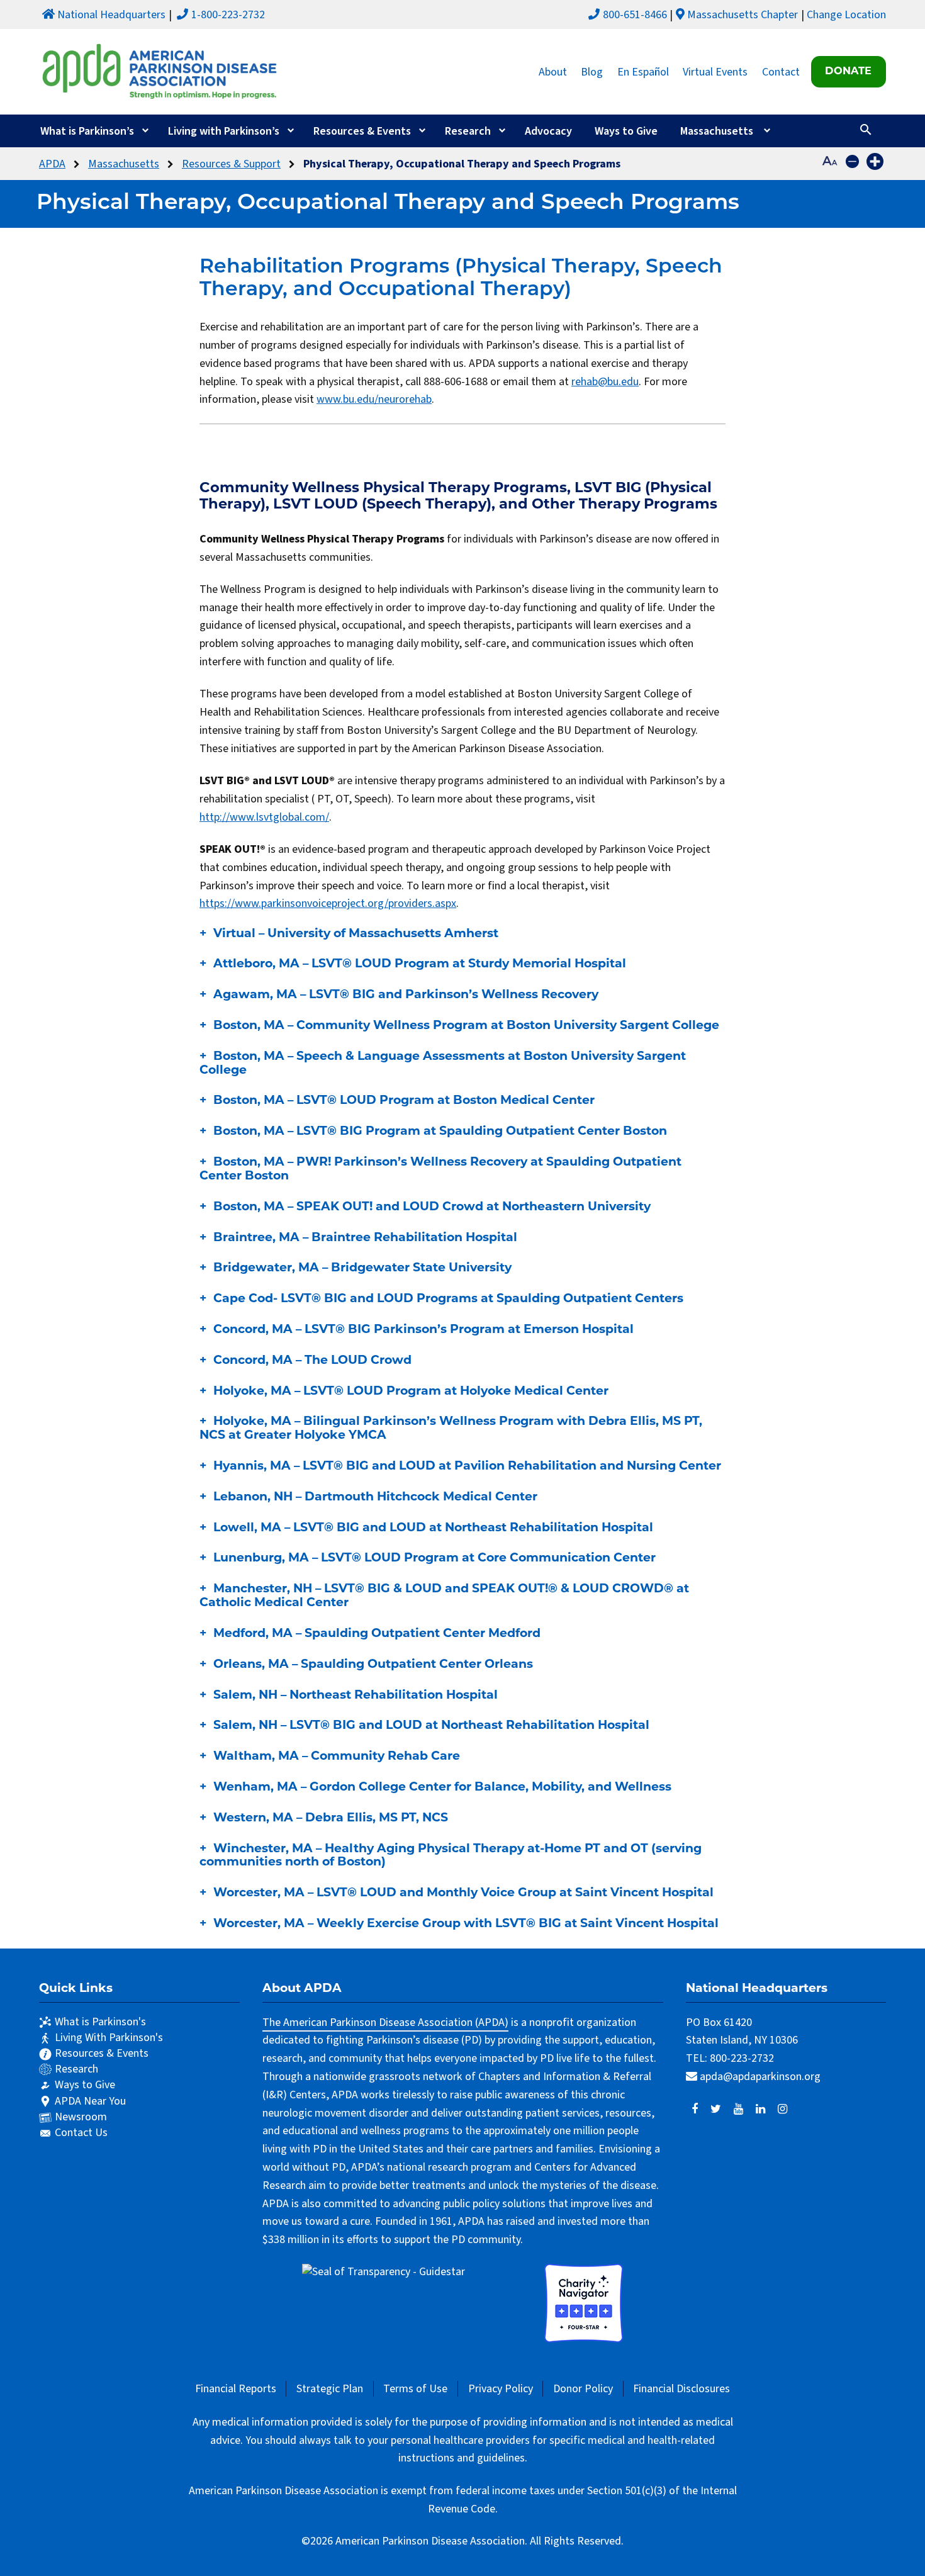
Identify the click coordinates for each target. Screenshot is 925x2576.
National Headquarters (111, 15)
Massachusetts (717, 131)
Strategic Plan (330, 2389)
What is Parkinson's (100, 2022)
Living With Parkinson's (109, 2038)
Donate (848, 72)
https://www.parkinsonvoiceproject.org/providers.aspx (328, 903)
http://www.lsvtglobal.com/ (264, 817)
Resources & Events (362, 131)
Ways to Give (626, 131)
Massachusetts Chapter (743, 15)
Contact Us (81, 2133)
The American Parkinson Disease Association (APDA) (385, 2022)
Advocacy (548, 131)
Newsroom (81, 2117)
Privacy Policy (501, 2389)
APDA (52, 164)
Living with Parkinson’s (224, 131)
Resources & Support (231, 164)
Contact (781, 71)
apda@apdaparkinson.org (760, 2077)
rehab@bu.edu (605, 382)
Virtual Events (715, 71)
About (553, 71)
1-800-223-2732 (228, 15)
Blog (592, 71)
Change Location (846, 15)
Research (468, 131)
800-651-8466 (635, 15)
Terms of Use (415, 2389)
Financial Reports (236, 2389)
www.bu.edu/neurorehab (374, 399)
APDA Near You (90, 2101)
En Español (643, 71)
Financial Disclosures (681, 2389)
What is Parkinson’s (87, 131)
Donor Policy (583, 2389)
